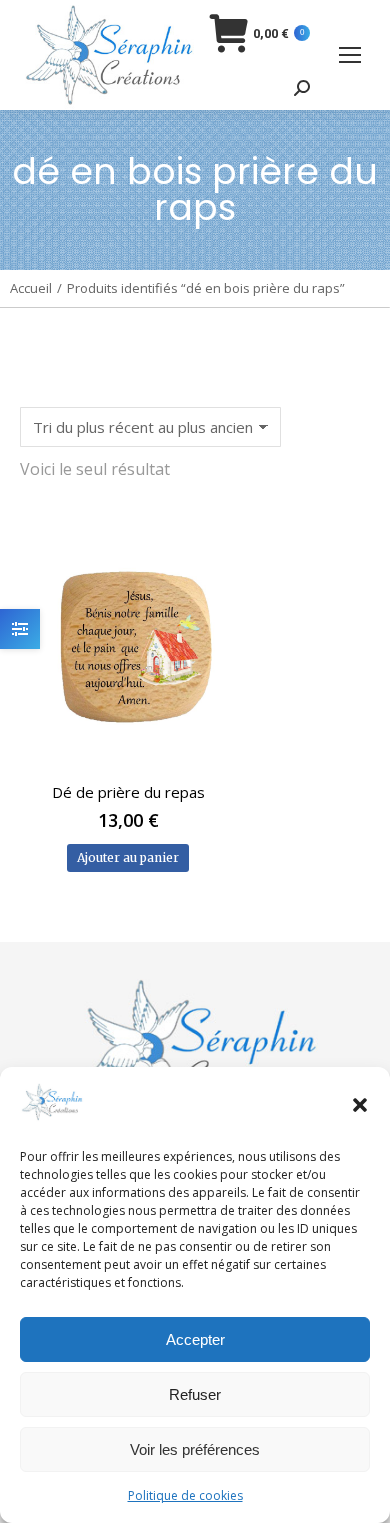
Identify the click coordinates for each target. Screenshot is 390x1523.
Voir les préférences (195, 1449)
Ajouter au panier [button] (128, 857)
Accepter (195, 1339)
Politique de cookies (185, 1495)
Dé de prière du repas (128, 792)
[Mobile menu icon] (350, 55)
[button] (360, 1105)
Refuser (195, 1394)
